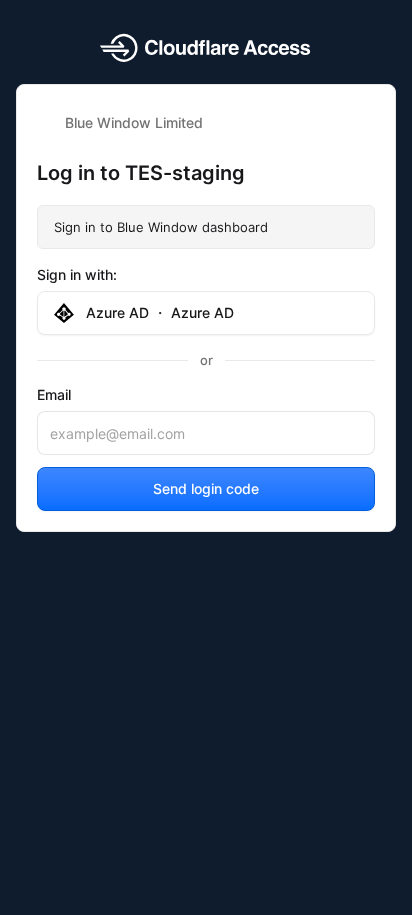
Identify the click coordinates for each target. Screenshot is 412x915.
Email (54, 394)
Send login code (206, 488)
